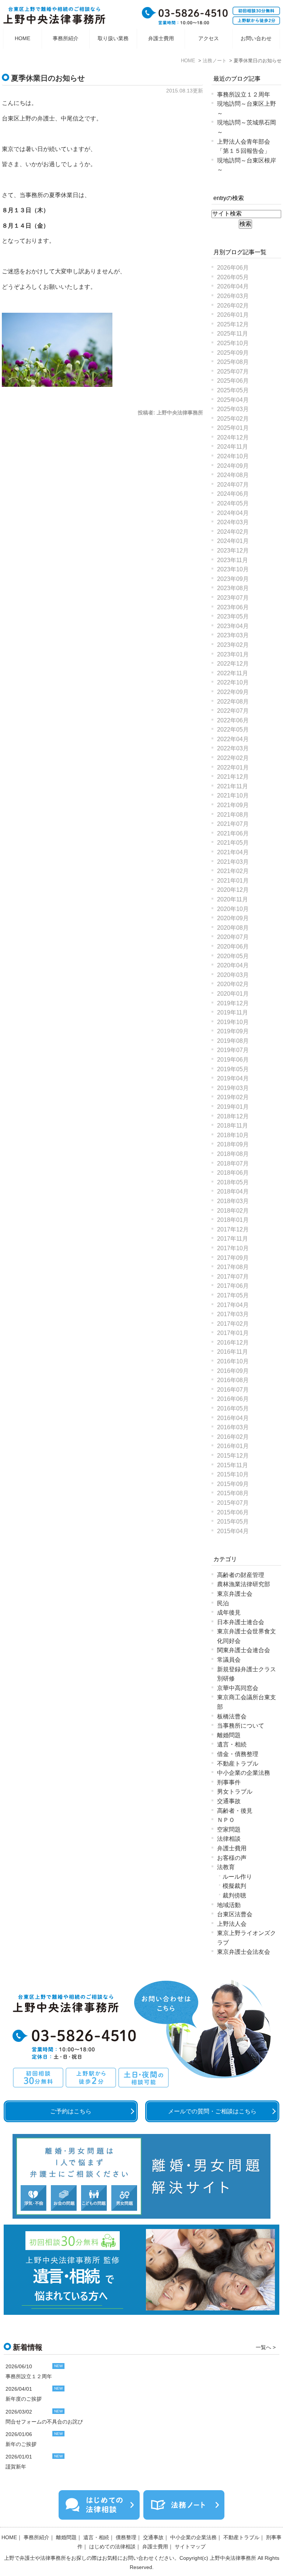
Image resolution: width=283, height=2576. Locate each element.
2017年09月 (233, 1258)
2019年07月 (233, 1050)
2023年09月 (233, 579)
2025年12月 (233, 324)
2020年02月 (233, 984)
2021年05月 (233, 843)
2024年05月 (233, 503)
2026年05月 (233, 277)
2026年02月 (233, 306)
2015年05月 (233, 1522)
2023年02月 (233, 645)
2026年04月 (233, 286)
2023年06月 (233, 607)
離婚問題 (229, 1735)
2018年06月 (233, 1173)
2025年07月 (233, 371)
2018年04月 (233, 1191)
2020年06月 (233, 947)
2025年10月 (233, 343)
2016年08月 (233, 1380)
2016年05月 (233, 1408)
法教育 (226, 1867)
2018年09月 (233, 1144)
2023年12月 (233, 551)
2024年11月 (233, 447)
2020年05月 (233, 956)
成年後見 (229, 1613)
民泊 (223, 1603)
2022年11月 (233, 673)
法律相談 (229, 1839)
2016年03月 (233, 1427)
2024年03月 (233, 522)
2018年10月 (233, 1135)
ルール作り (237, 1877)
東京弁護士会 (235, 1594)
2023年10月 (233, 569)
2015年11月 (233, 1465)
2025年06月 (233, 381)
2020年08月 (233, 928)
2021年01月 (233, 881)
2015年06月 (233, 1512)
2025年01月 (233, 428)
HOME (22, 38)
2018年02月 (233, 1211)
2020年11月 (233, 899)
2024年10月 (233, 456)
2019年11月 (233, 1012)
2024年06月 (233, 494)
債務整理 (126, 2537)
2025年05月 (233, 390)
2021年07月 (233, 824)
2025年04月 (233, 400)
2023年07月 (233, 598)
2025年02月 (233, 419)
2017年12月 (233, 1229)
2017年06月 (233, 1286)
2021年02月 (233, 871)
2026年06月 (233, 268)
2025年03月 (233, 409)
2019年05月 (233, 1069)
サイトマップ (190, 2547)
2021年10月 (233, 795)
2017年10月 (233, 1248)
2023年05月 (233, 616)
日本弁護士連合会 (241, 1622)
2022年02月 (233, 758)
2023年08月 (233, 588)
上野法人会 (232, 1924)
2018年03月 (233, 1201)
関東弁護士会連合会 (244, 1650)
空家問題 (229, 1830)
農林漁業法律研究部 (244, 1584)
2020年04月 (233, 965)
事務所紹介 (66, 38)
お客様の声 (232, 1858)
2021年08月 (233, 815)
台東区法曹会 (235, 1914)
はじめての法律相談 (112, 2547)
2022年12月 (233, 664)
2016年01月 (233, 1446)
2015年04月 (233, 1531)
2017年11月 (233, 1239)
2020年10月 (233, 909)
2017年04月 (233, 1305)
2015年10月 (233, 1474)
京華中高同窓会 (238, 1688)
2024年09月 (233, 466)
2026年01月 (233, 315)
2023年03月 (233, 635)
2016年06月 (233, 1399)
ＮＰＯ (226, 1820)
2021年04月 (233, 852)
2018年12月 (233, 1116)
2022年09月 (233, 692)
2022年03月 (233, 748)
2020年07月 (233, 937)
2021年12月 (233, 777)
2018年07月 (233, 1163)
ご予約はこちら (71, 2111)
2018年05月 (233, 1182)
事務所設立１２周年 (244, 94)
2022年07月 (233, 711)
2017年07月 (233, 1277)
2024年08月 (233, 475)
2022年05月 (233, 730)
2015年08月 (233, 1493)
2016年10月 (233, 1361)
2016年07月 (233, 1390)
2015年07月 (233, 1503)
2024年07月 (233, 485)
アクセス (209, 38)
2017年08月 (233, 1267)
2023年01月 (233, 654)
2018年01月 (233, 1220)
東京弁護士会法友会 (244, 1952)
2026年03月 (233, 296)
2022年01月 (233, 767)
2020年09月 (233, 918)
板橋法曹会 (232, 1716)
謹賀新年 (16, 2467)
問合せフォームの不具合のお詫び (44, 2422)
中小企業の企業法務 (244, 1773)
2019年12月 (233, 1003)
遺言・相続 (232, 1744)
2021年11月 (233, 786)
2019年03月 (233, 1088)
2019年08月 (233, 1041)
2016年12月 (233, 1343)
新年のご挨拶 (21, 2444)
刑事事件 (229, 1782)
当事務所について (241, 1726)
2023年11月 (233, 560)
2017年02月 (233, 1324)
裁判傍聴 (234, 1895)
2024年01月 (233, 541)
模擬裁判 (234, 1886)
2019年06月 (233, 1060)
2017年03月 (233, 1314)
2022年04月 (233, 739)
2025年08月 (233, 362)
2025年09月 (233, 353)
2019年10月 (233, 1022)
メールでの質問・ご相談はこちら (212, 2111)
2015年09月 (233, 1484)
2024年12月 (233, 437)
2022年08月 (233, 702)
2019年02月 (233, 1097)
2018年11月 (233, 1126)
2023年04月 (233, 626)
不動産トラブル (238, 1764)
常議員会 (229, 1660)
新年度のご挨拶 (24, 2399)
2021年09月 (233, 805)
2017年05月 (233, 1295)
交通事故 (229, 1801)
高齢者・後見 (235, 1811)
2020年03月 (233, 975)
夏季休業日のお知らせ (48, 78)
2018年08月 (233, 1154)
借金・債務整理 (238, 1754)
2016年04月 (233, 1418)
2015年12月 (233, 1456)
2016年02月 (233, 1437)
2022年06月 (233, 720)
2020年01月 (233, 994)
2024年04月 (233, 513)
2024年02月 (233, 532)
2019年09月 (233, 1031)
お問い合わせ (256, 38)
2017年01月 (233, 1333)
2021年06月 (233, 833)
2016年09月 (233, 1371)
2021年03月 (233, 862)
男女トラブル (235, 1792)
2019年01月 (233, 1107)
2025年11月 (233, 334)
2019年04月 (233, 1078)
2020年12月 (233, 890)
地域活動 (229, 1905)
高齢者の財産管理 (241, 1575)
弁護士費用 (161, 38)
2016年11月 (233, 1352)
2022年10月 (233, 682)
